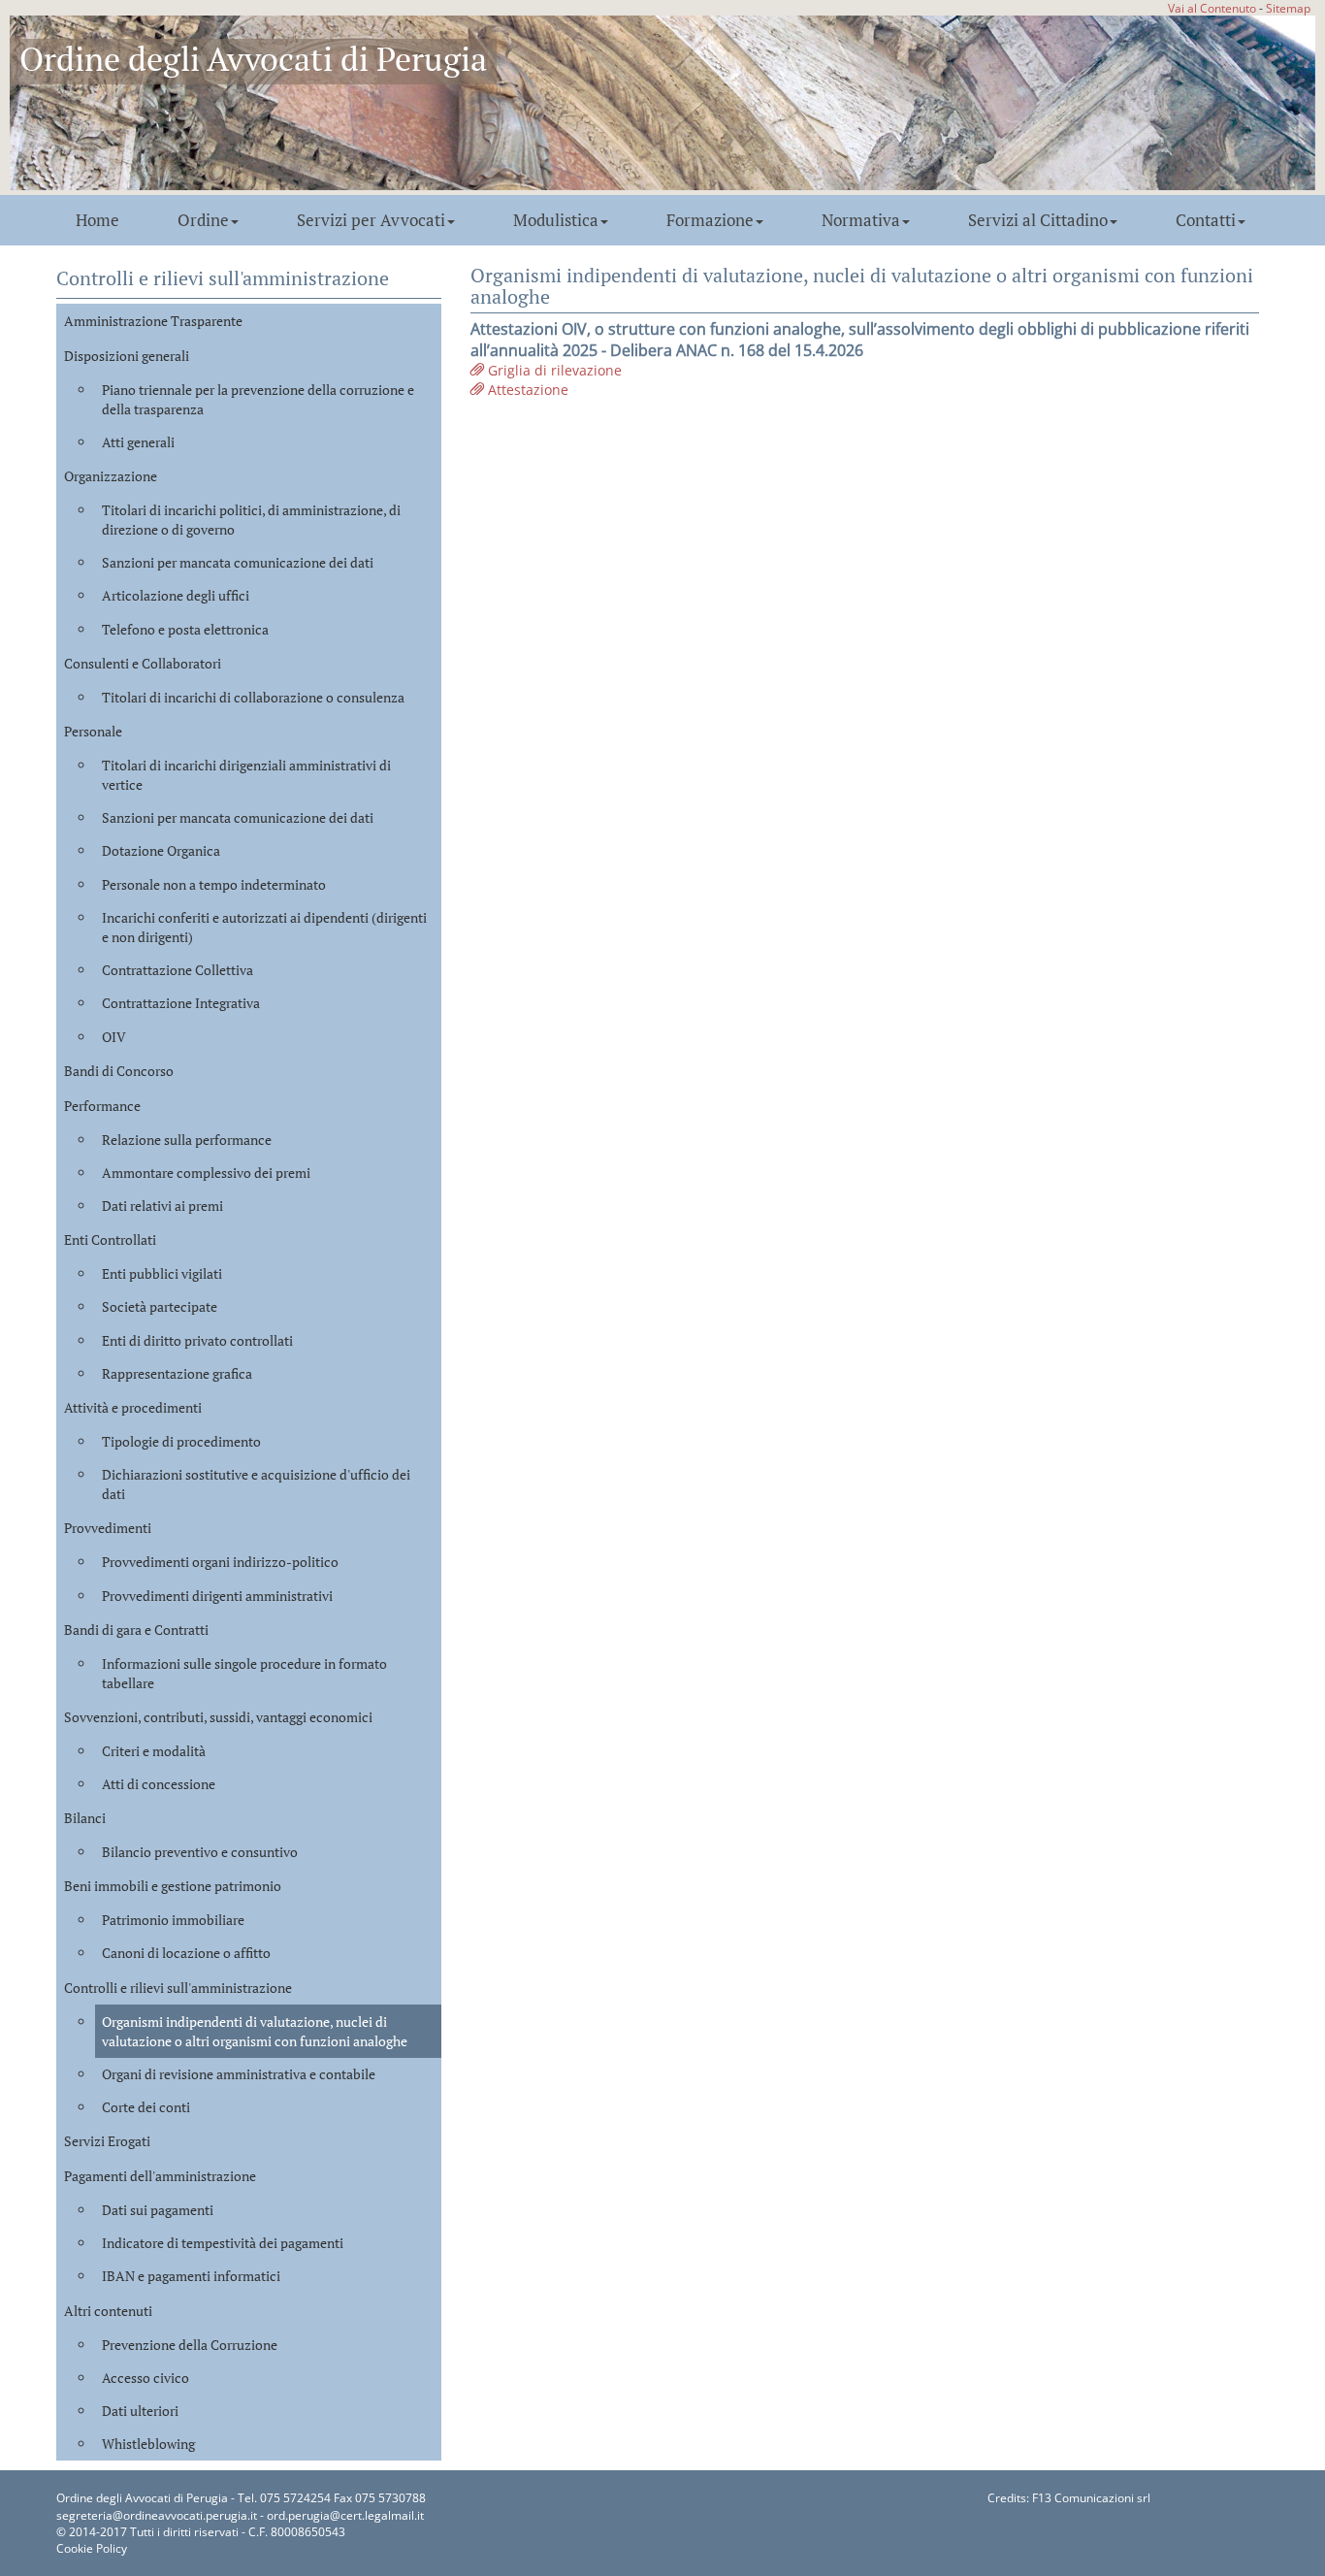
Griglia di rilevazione (553, 370)
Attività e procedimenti (133, 1407)
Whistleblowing (148, 2444)
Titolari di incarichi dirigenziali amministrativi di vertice (246, 775)
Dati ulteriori (140, 2411)
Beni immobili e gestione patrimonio (173, 1886)
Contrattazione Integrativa (181, 1003)
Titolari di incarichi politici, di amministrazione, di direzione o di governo (251, 520)
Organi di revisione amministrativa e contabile (239, 2074)
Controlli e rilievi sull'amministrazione (178, 1988)
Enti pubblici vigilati (162, 1273)
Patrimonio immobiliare (173, 1920)
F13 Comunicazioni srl (1091, 2498)
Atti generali (138, 442)
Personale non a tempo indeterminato (214, 884)
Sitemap (1288, 8)
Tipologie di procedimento (181, 1441)
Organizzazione (111, 476)
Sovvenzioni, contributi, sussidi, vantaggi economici (218, 1717)
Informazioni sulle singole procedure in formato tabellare (244, 1673)
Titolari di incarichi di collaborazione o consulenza (253, 697)
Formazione (710, 220)
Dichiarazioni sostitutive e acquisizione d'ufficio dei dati (256, 1484)
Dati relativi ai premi (162, 1206)
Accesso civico (145, 2378)
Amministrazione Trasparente (153, 321)
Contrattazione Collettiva (178, 970)
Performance (102, 1106)
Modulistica (556, 220)
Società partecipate (160, 1306)
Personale (93, 731)
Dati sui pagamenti (158, 2210)
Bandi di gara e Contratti (136, 1630)
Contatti (1206, 220)
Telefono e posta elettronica (185, 629)
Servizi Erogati (107, 2141)
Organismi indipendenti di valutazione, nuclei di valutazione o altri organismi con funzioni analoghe (255, 2031)
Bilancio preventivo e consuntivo (200, 1852)
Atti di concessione (159, 1784)
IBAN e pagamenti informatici (191, 2276)
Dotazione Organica (161, 850)
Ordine (203, 220)
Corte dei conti (146, 2107)
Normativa (861, 220)
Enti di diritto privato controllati (197, 1340)
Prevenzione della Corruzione (190, 2345)
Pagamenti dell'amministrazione (160, 2176)
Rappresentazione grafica (177, 1373)
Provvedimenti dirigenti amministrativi (217, 1596)
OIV (114, 1037)
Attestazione (526, 390)
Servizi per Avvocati (371, 220)
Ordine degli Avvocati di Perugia (253, 59)
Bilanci (85, 1818)
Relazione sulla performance (187, 1140)
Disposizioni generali (127, 356)
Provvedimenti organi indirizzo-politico (220, 1562)
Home (97, 220)
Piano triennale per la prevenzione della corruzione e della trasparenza (258, 399)
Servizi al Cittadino (1038, 220)
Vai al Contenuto (1212, 8)
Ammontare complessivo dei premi (206, 1173)
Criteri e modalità (154, 1751)
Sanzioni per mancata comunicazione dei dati (238, 562)
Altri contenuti (108, 2311)
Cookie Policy (92, 2548)
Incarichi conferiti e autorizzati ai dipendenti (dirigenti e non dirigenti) (264, 927)
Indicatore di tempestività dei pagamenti (223, 2243)
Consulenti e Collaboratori (143, 663)
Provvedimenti (108, 1528)
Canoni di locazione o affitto (186, 1953)
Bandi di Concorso (119, 1071)
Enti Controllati (110, 1239)
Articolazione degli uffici (176, 595)
